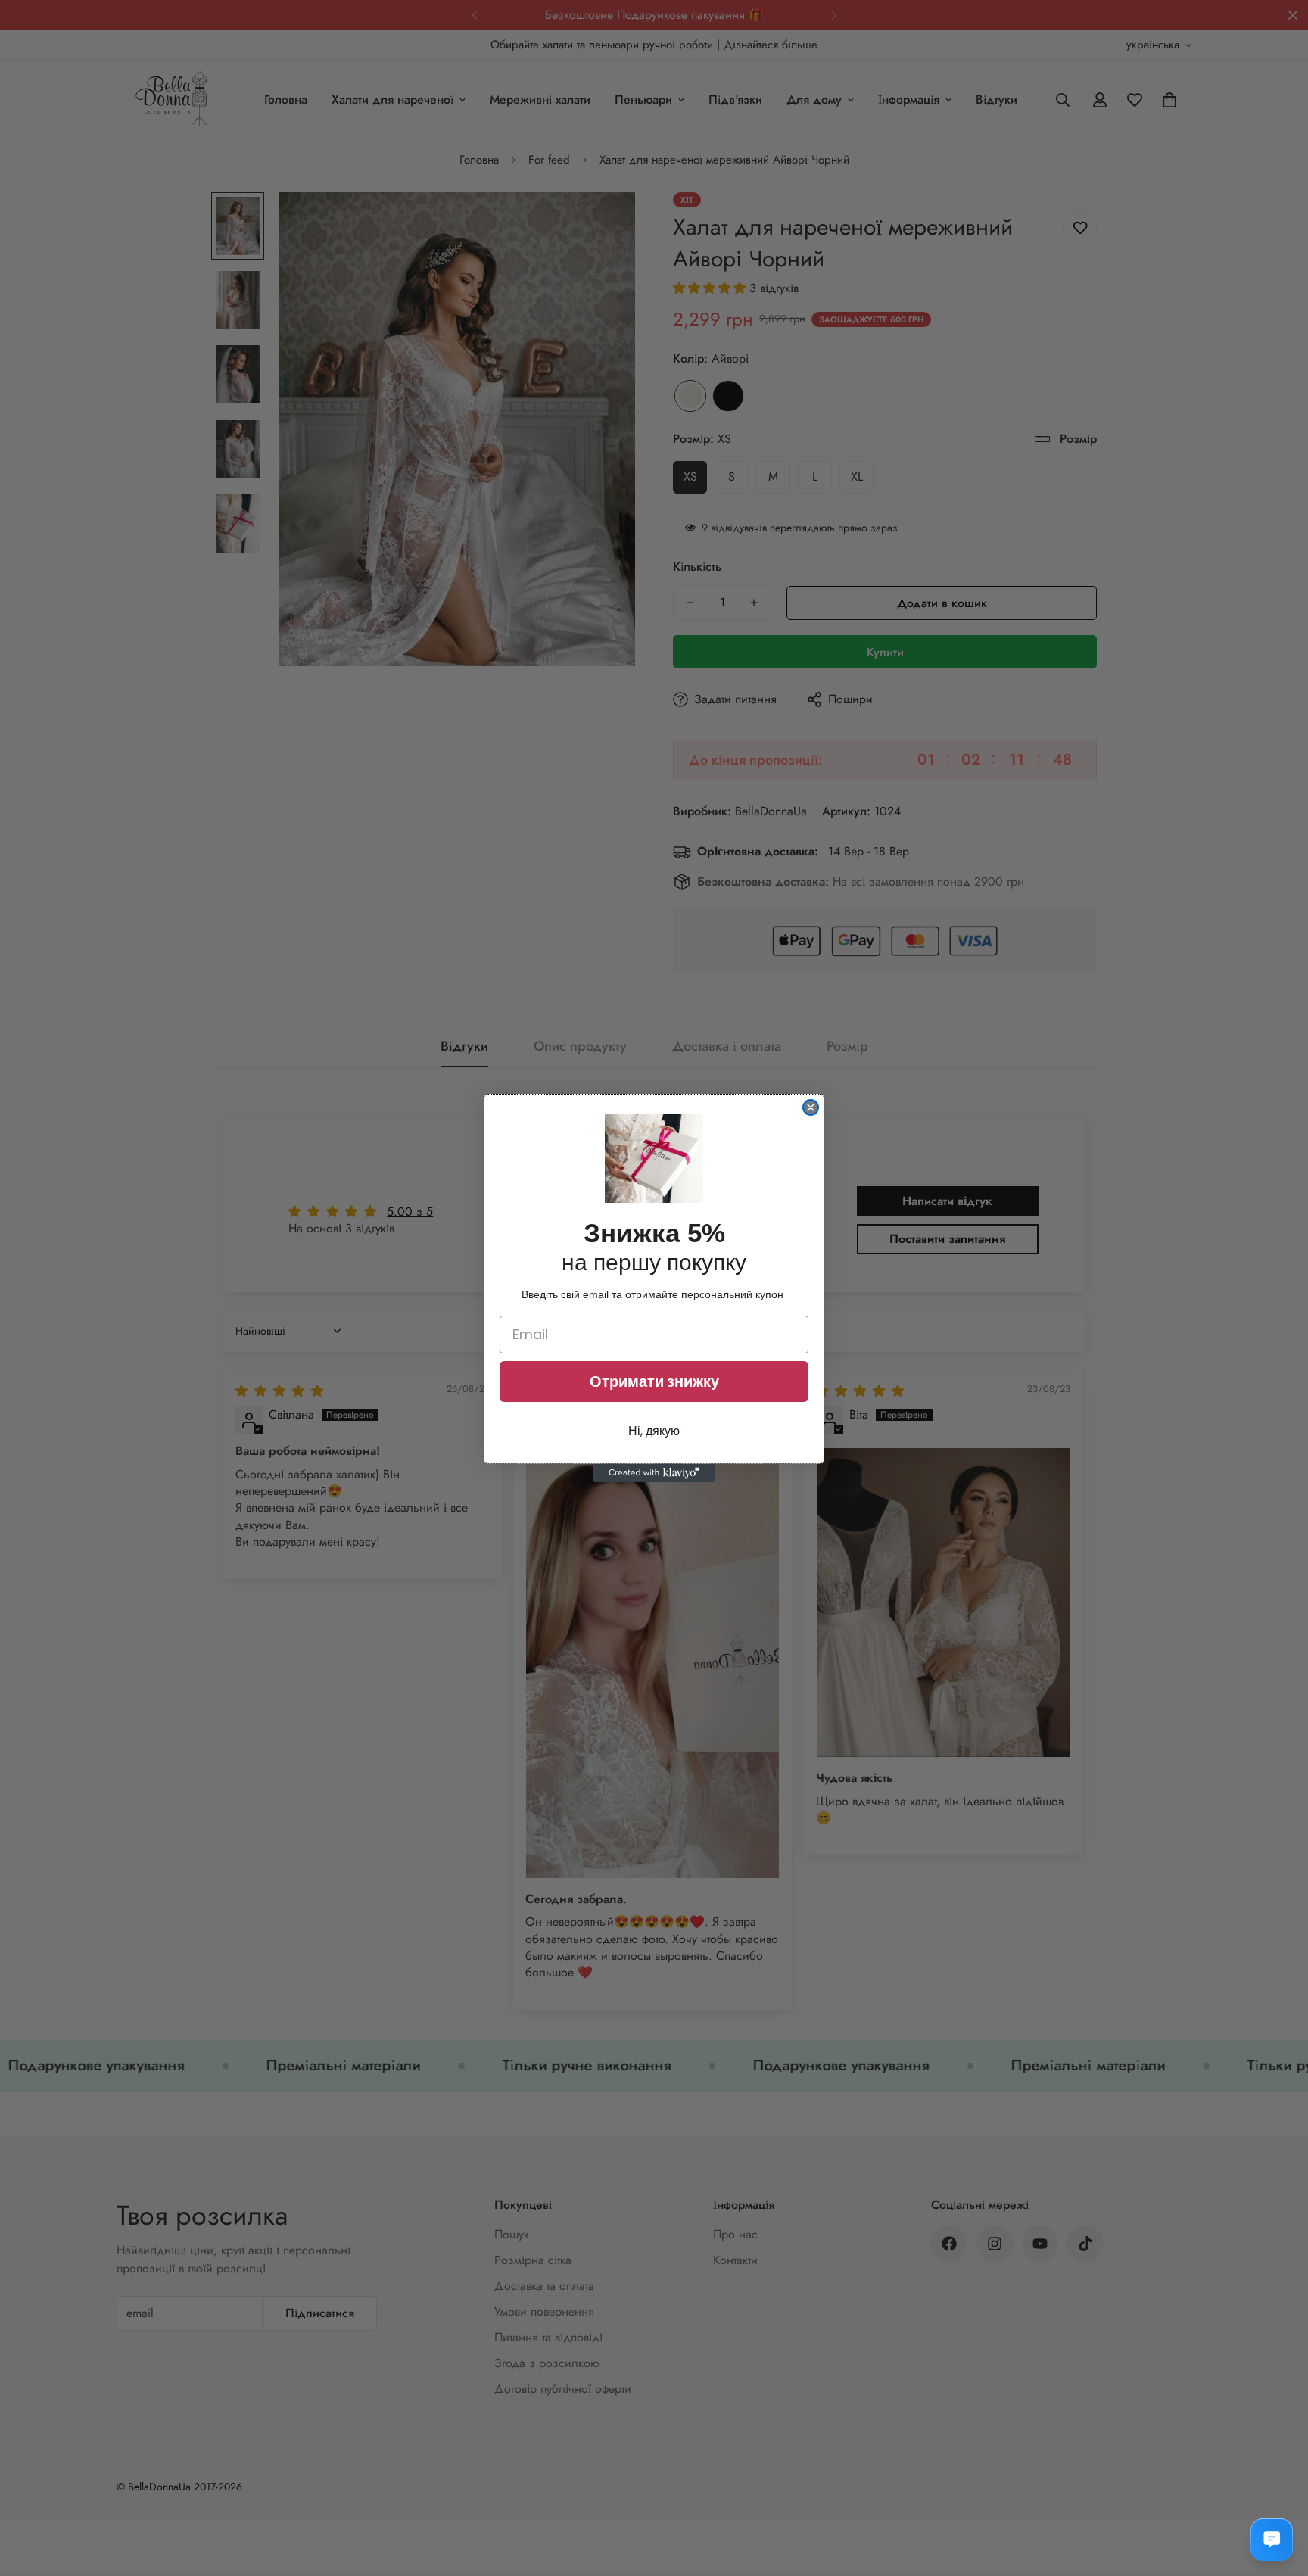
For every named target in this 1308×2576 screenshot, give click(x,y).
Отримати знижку (654, 1381)
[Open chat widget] (1272, 2540)
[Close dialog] (811, 1107)
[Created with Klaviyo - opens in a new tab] (654, 1473)
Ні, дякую (654, 1431)
